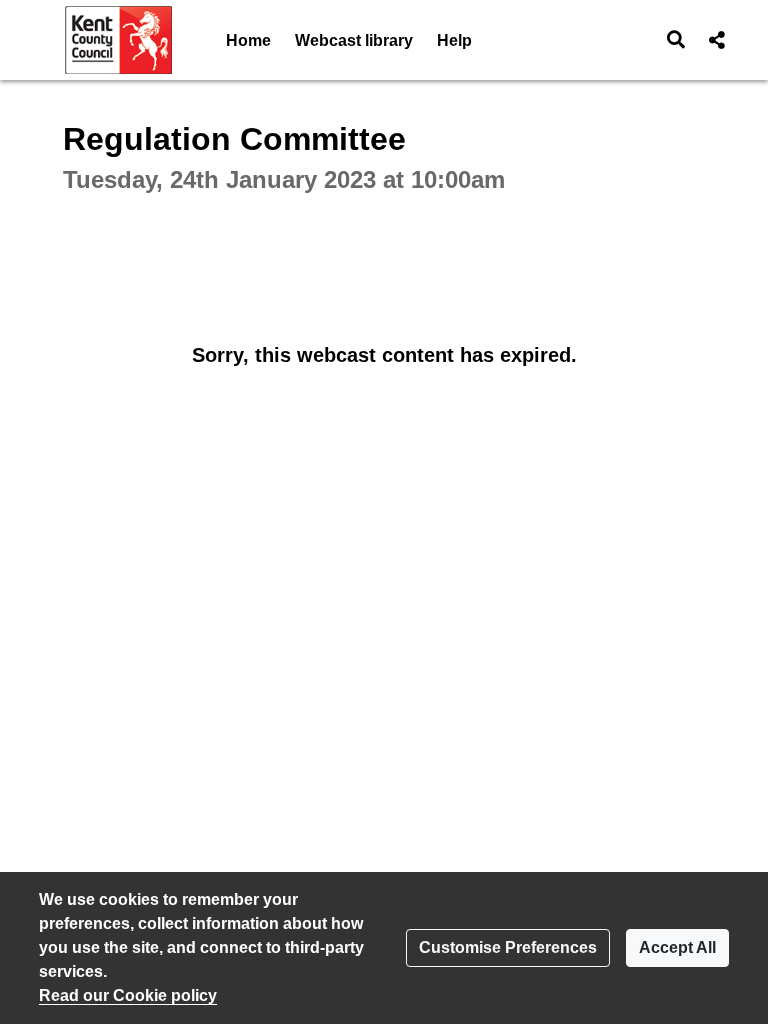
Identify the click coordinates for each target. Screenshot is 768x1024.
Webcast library (354, 40)
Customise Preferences (508, 947)
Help (454, 40)
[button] (676, 40)
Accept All (677, 947)
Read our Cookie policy (128, 995)
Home (248, 40)
